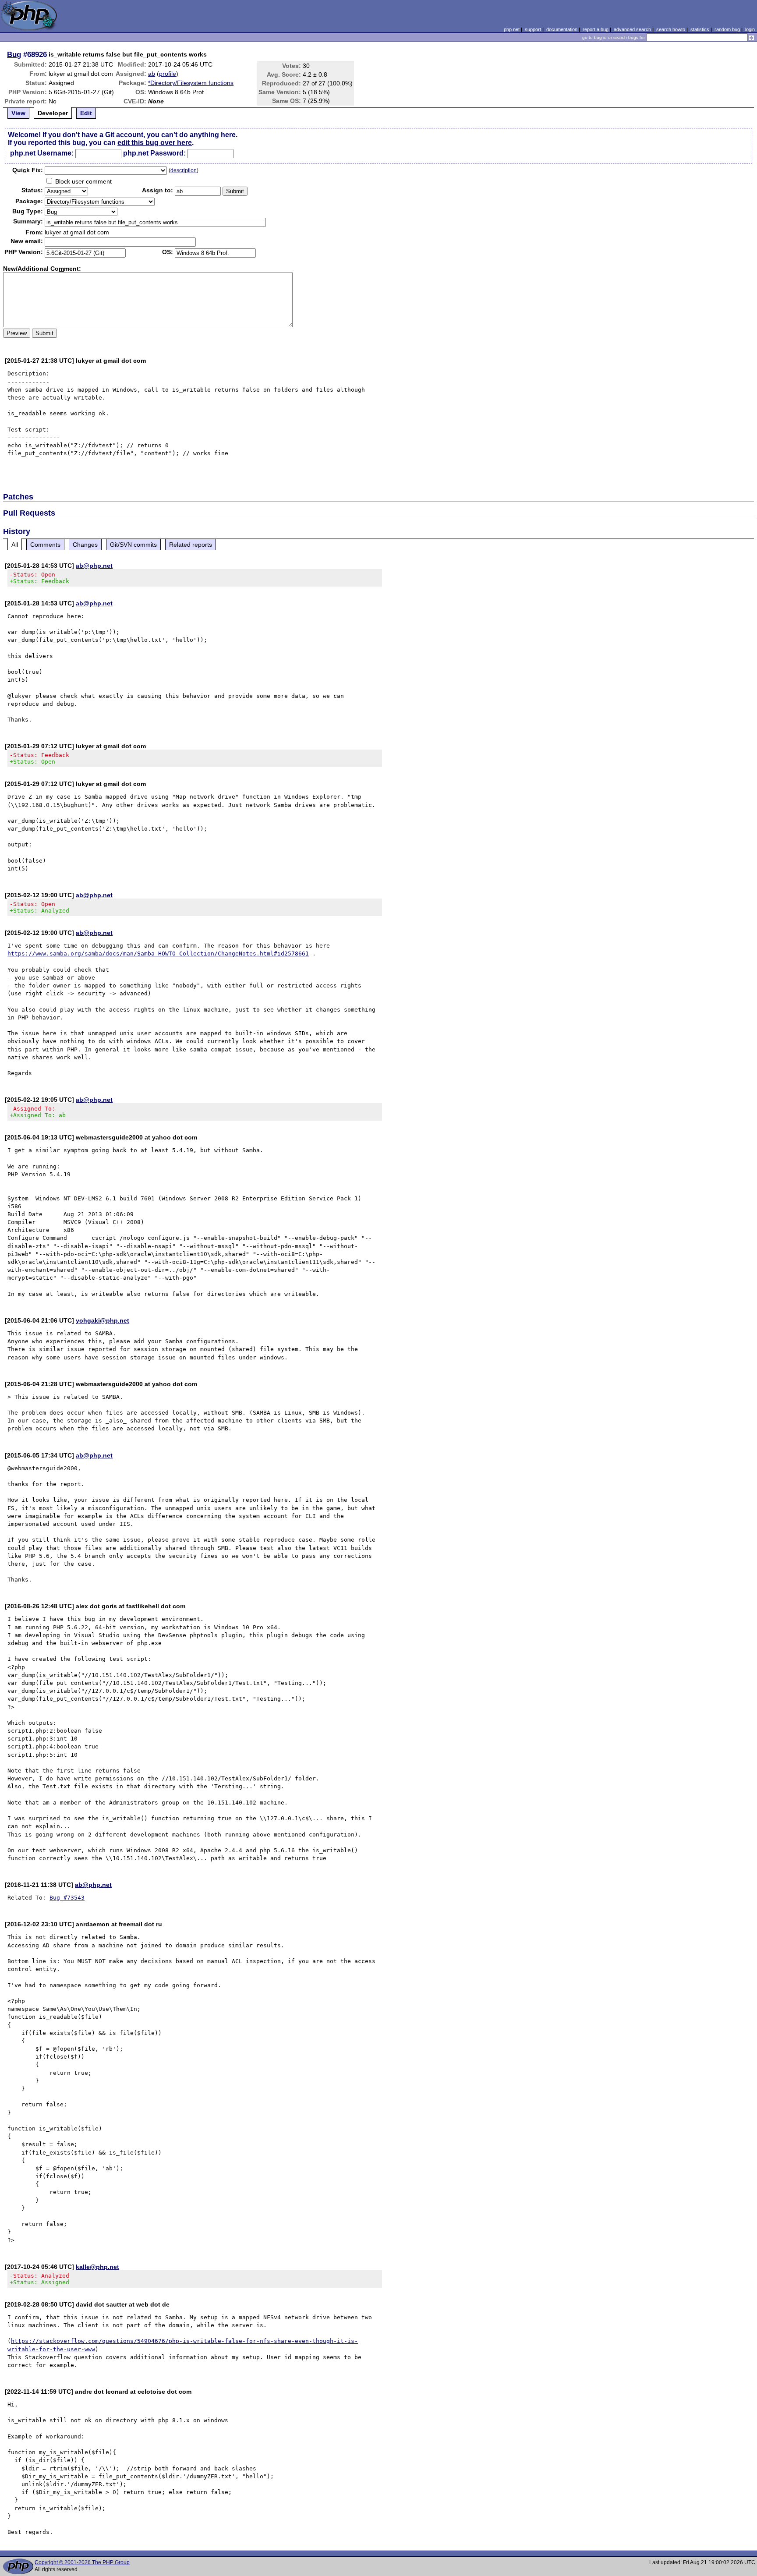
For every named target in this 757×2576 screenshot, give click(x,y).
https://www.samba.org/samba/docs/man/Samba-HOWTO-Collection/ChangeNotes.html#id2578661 (158, 954)
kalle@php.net (97, 2267)
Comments (45, 545)
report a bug (596, 29)
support (533, 29)
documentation (562, 29)
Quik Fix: (28, 170)
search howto (671, 29)
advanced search (632, 29)
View (18, 113)
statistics (700, 29)
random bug (727, 29)
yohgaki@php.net (103, 1320)
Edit (86, 113)
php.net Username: (42, 153)
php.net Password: (154, 153)
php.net (512, 29)
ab (152, 74)
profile (168, 74)
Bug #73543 (67, 1898)
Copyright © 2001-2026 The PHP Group (82, 2562)
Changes (85, 545)
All (15, 545)
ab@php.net (94, 566)
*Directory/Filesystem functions (191, 83)
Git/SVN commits (133, 545)
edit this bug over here (155, 143)
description (184, 170)
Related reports (191, 545)
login (750, 29)
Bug (14, 54)
